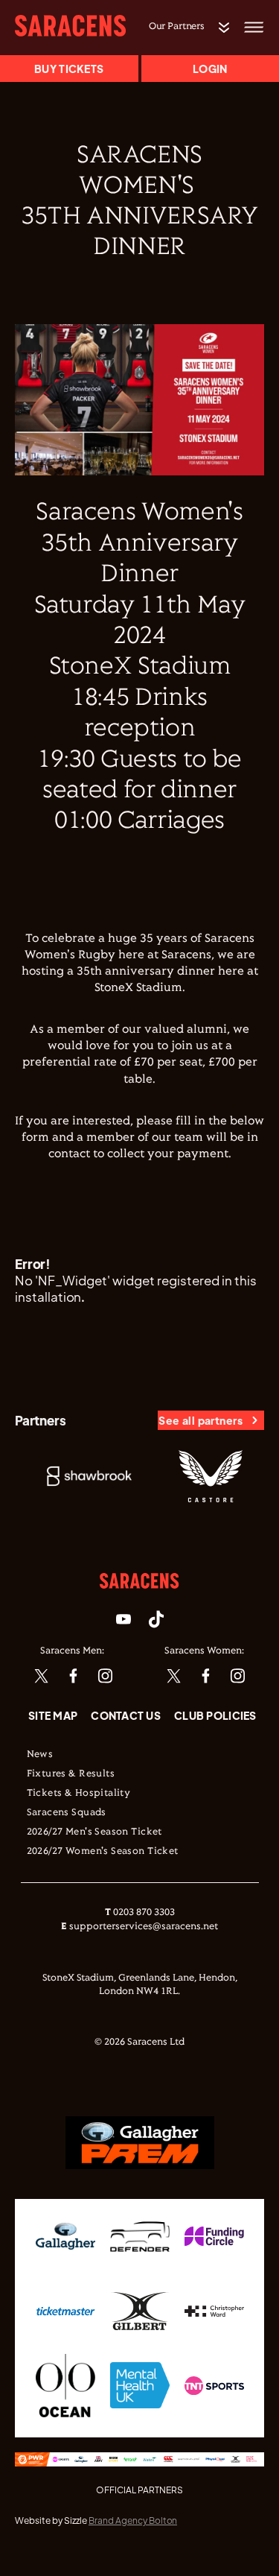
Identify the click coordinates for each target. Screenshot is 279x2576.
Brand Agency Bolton (133, 2520)
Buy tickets (69, 69)
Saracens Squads (67, 1813)
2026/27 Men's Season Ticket (94, 1832)
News (40, 1755)
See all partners (201, 1420)
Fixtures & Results (71, 1774)
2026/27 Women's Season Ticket (103, 1852)
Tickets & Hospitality (79, 1794)
